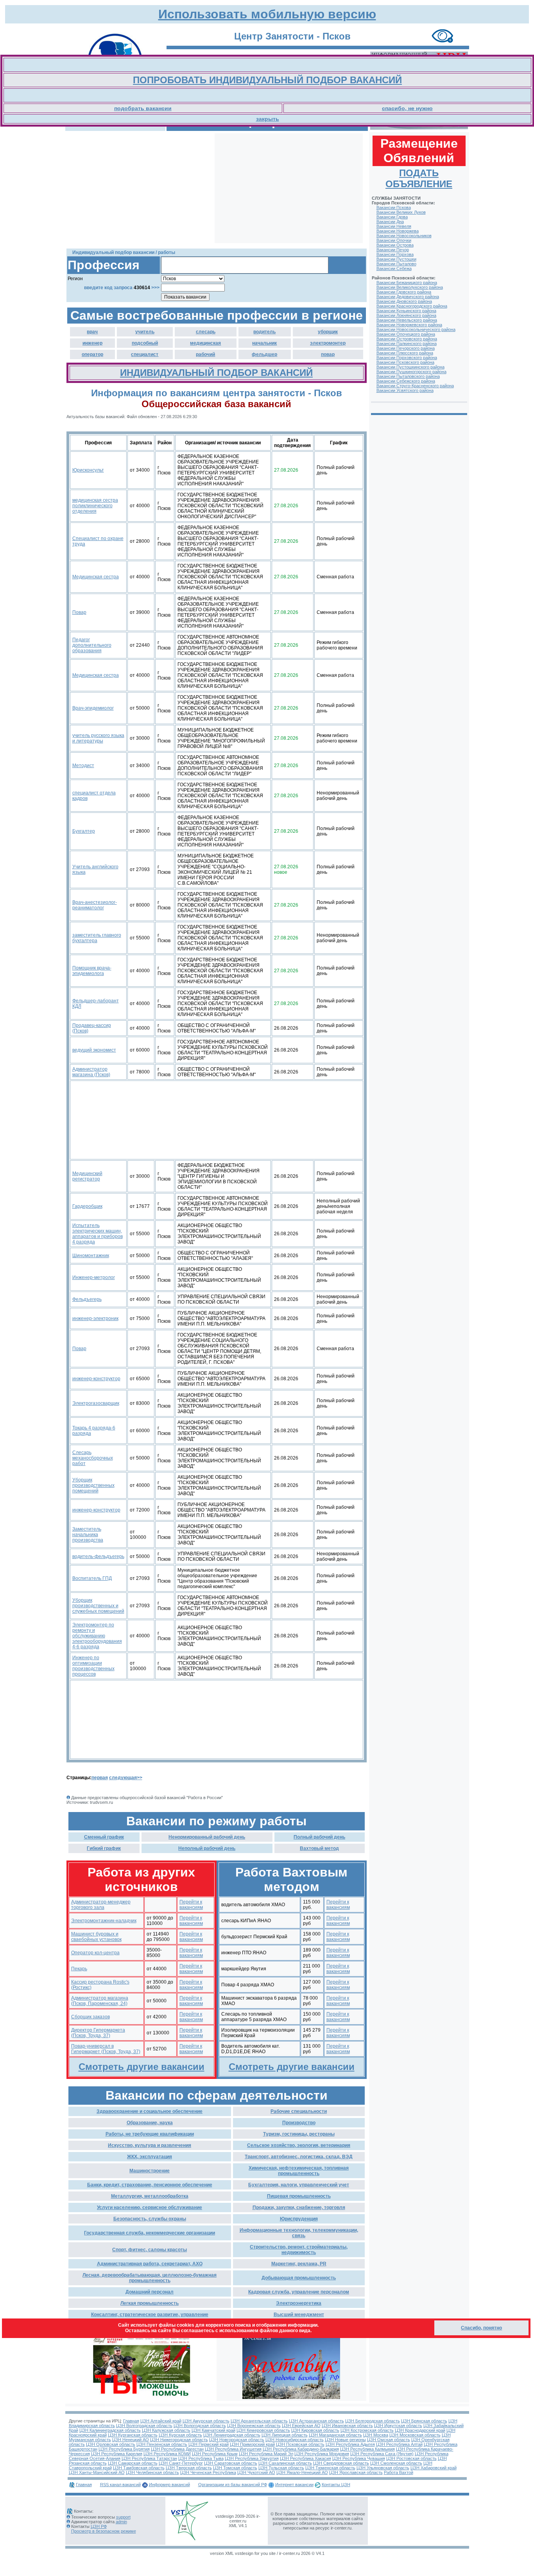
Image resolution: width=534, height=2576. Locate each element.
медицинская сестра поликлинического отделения (95, 506)
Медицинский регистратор (87, 1176)
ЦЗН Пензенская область (162, 2444)
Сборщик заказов (90, 2017)
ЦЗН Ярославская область (356, 2472)
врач (92, 332)
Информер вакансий (169, 2485)
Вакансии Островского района (407, 339)
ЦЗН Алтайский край (161, 2421)
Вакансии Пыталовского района (408, 376)
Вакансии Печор (393, 250)
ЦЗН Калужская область (166, 2430)
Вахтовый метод (319, 1848)
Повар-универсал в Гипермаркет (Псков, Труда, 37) (106, 2049)
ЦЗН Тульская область (281, 2468)
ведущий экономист (94, 1050)
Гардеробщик (87, 1206)
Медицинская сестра (96, 577)
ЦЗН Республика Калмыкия (367, 2449)
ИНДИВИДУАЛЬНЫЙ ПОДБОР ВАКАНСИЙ (216, 373)
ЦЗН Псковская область (300, 2444)
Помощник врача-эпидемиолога (92, 971)
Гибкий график (104, 1848)
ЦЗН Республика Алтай (399, 2444)
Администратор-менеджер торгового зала (101, 1905)
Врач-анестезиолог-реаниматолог (95, 905)
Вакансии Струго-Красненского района (415, 386)
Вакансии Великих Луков (401, 212)
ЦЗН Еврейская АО (301, 2426)
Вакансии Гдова (392, 217)
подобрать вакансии (143, 108)
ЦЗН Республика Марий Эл (266, 2454)
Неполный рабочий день (207, 1848)
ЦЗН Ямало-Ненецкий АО (302, 2472)
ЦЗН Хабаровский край (434, 2468)
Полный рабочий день (319, 1837)
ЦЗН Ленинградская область (232, 2435)
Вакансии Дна (390, 222)
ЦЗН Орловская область (111, 2444)
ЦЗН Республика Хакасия (306, 2458)
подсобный (145, 343)
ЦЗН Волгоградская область (144, 2426)
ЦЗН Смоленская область (396, 2463)
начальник (264, 343)
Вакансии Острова (395, 245)
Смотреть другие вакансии (142, 2067)
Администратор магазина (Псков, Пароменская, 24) (100, 2001)
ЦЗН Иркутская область (398, 2426)
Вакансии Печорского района (406, 348)
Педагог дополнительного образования (92, 645)
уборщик (328, 332)
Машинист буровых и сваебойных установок (96, 1937)
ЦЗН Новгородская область (237, 2440)
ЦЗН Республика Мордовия (322, 2454)
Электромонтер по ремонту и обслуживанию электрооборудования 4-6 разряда (97, 1636)
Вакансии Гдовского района (404, 292)
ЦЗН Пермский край (209, 2444)
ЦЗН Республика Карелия (117, 2454)
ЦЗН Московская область (415, 2435)
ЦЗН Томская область (235, 2468)
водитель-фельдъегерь (98, 1556)
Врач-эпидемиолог (93, 708)
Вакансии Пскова (394, 208)
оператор (92, 354)
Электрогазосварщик (96, 1403)
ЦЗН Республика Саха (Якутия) (382, 2454)
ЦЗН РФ (99, 2526)
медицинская (205, 343)
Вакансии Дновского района (404, 301)
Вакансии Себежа (394, 268)
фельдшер (264, 354)
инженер (92, 343)
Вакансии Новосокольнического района (416, 329)
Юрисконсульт (88, 470)
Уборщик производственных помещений (93, 1485)
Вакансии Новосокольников (404, 236)
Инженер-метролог (94, 1277)
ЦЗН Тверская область (189, 2468)
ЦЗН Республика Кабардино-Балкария (301, 2449)
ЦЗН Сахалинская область (285, 2463)
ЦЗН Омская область (389, 2440)
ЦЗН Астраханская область (316, 2421)
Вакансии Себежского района (406, 381)
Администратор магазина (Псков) (91, 1072)
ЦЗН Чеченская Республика (208, 2472)
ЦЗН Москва (376, 2435)
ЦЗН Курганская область (133, 2435)
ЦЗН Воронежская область (254, 2426)
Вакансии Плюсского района (405, 353)
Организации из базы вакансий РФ (233, 2485)
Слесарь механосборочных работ (93, 1458)
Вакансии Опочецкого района (406, 334)
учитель (145, 332)
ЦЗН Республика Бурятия (124, 2449)
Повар (79, 612)
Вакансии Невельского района (407, 320)
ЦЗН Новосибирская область (295, 2440)
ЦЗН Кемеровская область (263, 2430)
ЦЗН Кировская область (315, 2430)
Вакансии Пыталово (396, 264)
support (123, 2517)
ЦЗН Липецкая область (285, 2435)
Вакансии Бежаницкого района (407, 283)
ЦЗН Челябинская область (152, 2472)
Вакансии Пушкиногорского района (411, 372)
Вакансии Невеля (394, 226)
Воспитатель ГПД (92, 1578)
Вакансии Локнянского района (406, 315)
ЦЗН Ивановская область (347, 2426)
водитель (264, 332)
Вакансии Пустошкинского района (410, 367)
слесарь (206, 332)
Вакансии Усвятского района (405, 390)
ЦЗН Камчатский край (213, 2430)
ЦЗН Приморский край (252, 2444)
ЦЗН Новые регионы (345, 2440)
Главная (131, 2421)
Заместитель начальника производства (88, 1535)
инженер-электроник (95, 1318)
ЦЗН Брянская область (424, 2421)
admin (121, 2522)
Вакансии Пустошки (396, 259)
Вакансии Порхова (395, 254)
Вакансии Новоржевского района (409, 325)
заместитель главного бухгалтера (97, 938)
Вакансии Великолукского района (410, 287)
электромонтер (328, 343)
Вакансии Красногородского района (412, 306)
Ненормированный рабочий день (207, 1837)
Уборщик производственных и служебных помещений (98, 1606)
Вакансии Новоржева (398, 231)
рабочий (205, 354)
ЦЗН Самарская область (133, 2463)
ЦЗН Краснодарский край (420, 2430)
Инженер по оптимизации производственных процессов (93, 1666)
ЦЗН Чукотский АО (256, 2472)
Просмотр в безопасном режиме (104, 2531)
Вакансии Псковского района (405, 362)
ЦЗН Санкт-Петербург (181, 2463)
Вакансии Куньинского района (406, 311)
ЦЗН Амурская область (206, 2421)
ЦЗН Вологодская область (200, 2426)
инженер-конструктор (96, 1379)
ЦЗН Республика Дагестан (177, 2449)
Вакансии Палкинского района (407, 343)
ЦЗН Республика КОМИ (167, 2454)
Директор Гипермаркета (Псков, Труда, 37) (98, 2033)
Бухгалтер (84, 831)
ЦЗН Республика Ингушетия (233, 2449)
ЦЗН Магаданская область (335, 2435)
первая (100, 1778)
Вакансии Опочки (394, 240)
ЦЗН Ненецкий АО (131, 2440)
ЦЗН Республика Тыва (201, 2458)
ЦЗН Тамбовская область (139, 2468)
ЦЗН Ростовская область (411, 2458)
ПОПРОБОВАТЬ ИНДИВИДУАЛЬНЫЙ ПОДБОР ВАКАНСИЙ (267, 80)
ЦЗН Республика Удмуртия (252, 2458)
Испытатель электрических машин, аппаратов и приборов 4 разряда (98, 1234)
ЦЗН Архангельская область (259, 2421)
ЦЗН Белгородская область (373, 2421)
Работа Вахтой (399, 2472)
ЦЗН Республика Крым (215, 2454)
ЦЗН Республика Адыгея (350, 2444)
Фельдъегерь (87, 1299)
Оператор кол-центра (95, 1953)
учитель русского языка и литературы (98, 738)
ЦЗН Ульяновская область (383, 2468)
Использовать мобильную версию (267, 14)
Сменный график (104, 1837)
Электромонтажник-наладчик (104, 1921)
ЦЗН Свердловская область (341, 2463)
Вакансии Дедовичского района (408, 297)
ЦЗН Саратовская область (231, 2463)
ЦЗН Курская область (180, 2435)
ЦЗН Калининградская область (110, 2430)
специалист (145, 354)
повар (328, 354)
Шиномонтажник (91, 1256)
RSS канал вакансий (120, 2485)
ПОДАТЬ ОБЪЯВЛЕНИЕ (419, 178)
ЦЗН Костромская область (367, 2430)
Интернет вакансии (294, 2485)
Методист (83, 766)
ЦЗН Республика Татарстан (149, 2458)
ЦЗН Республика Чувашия (359, 2458)
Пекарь (79, 1969)
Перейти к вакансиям (191, 1905)
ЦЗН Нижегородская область (179, 2440)
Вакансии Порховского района (407, 358)
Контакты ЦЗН (336, 2485)
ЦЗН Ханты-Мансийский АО (97, 2472)
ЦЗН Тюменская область (330, 2468)
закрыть (268, 119)
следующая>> (126, 1778)
